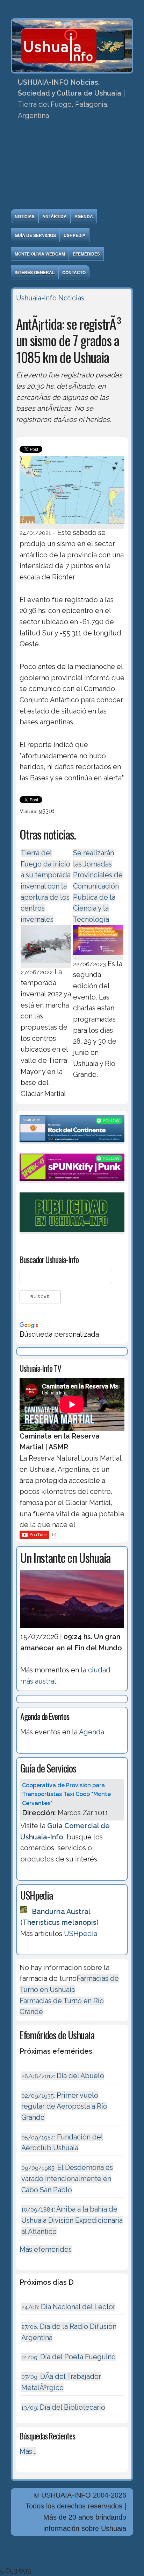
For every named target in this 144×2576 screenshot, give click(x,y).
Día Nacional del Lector (68, 2307)
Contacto (74, 272)
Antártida (55, 216)
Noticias (25, 216)
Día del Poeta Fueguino (69, 2357)
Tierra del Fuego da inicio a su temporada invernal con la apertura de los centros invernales (46, 886)
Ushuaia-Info (36, 298)
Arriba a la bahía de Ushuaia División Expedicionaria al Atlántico (72, 2220)
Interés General (35, 272)
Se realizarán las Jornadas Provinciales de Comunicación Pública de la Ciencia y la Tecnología (98, 886)
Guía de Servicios (35, 235)
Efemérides (86, 254)
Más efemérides (46, 2249)
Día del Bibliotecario (63, 2407)
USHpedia (75, 235)
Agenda (84, 216)
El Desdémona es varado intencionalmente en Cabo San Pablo (67, 2178)
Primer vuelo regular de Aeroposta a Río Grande (64, 2106)
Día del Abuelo (63, 2076)
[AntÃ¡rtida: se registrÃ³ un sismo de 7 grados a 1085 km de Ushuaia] (72, 525)
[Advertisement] (72, 167)
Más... (28, 2451)
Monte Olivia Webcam (40, 254)
